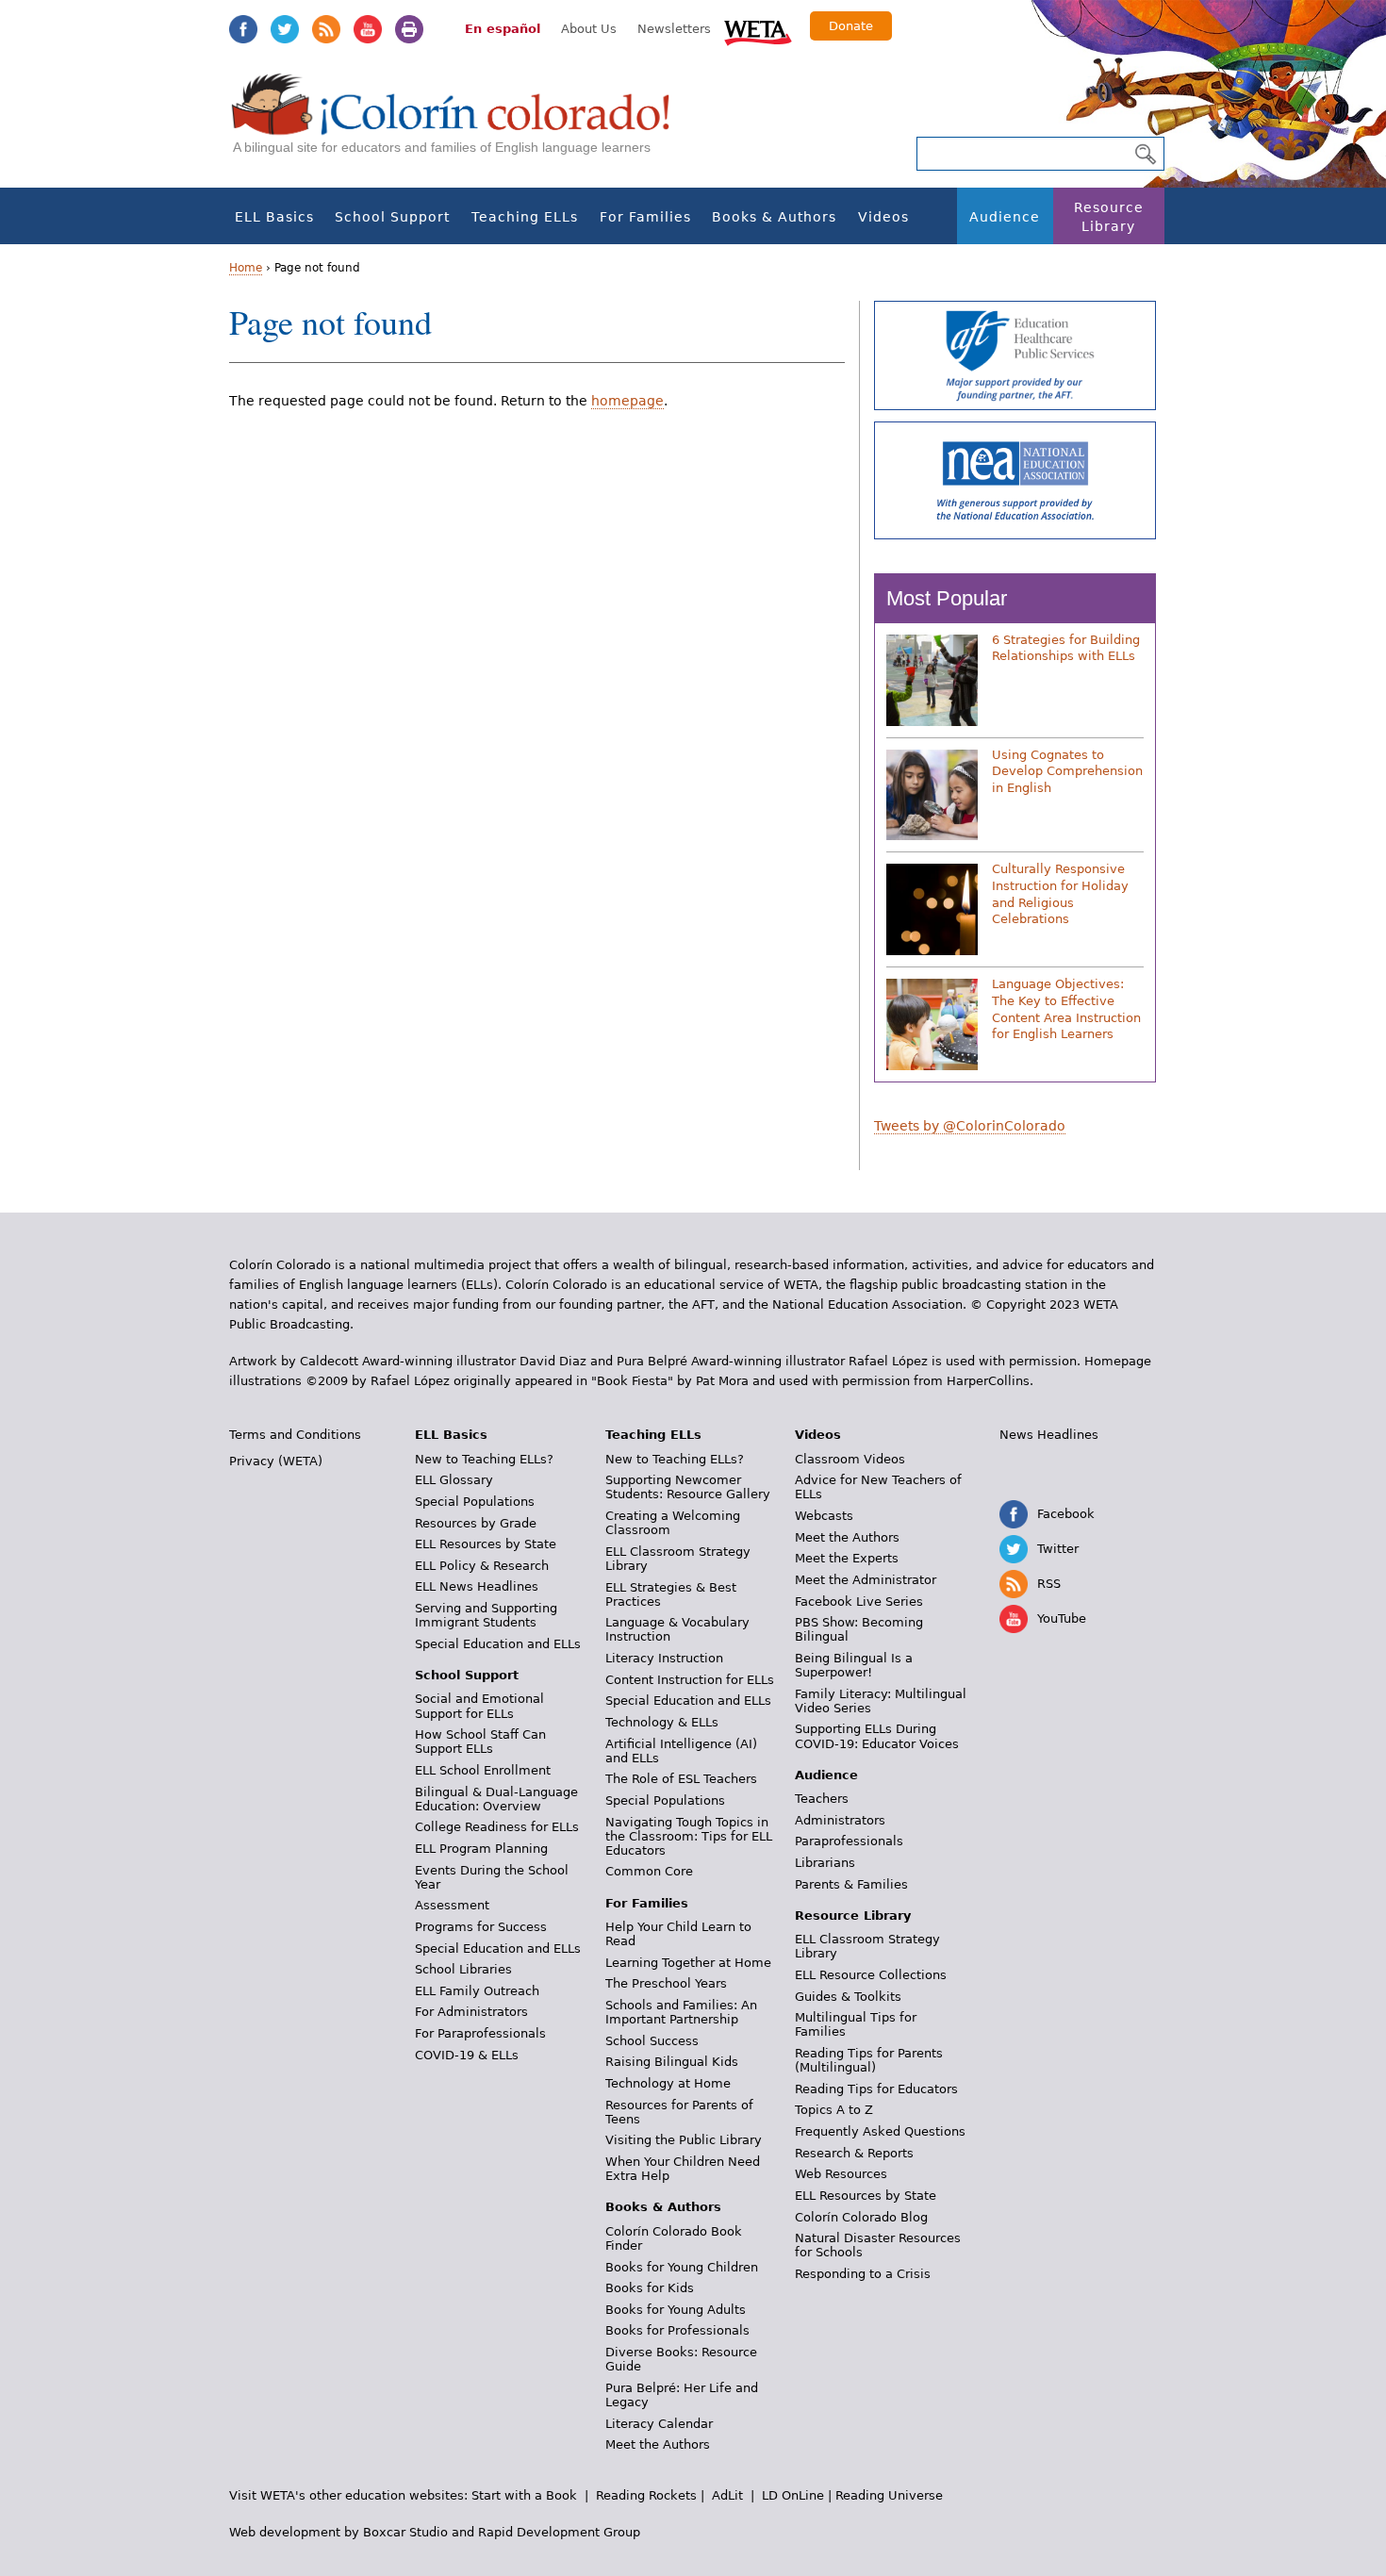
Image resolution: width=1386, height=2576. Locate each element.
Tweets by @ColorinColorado (970, 1126)
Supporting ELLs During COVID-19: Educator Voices (877, 1736)
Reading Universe (889, 2495)
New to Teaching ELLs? (484, 1459)
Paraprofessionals (849, 1841)
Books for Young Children (682, 2267)
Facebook (243, 29)
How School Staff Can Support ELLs (480, 1742)
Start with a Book (524, 2495)
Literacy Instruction (664, 1658)
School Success (652, 2041)
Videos (883, 217)
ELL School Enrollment (483, 1770)
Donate (851, 26)
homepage (627, 401)
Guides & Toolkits (848, 1997)
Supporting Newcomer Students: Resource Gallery (688, 1487)
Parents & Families (851, 1884)
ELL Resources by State (486, 1544)
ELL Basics (274, 217)
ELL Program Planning (481, 1849)
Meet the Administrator (866, 1580)
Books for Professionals (677, 2330)
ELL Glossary (454, 1480)
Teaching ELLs (525, 217)
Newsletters (674, 29)
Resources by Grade (476, 1523)
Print (409, 29)
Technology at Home (668, 2083)
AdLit (727, 2495)
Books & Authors (774, 217)
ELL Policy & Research (482, 1566)
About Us (589, 29)
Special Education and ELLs (498, 1644)
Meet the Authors (658, 2444)
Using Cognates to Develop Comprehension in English (1067, 771)
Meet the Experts (847, 1558)
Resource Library (1109, 217)
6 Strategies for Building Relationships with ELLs (1066, 648)
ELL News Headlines (477, 1586)
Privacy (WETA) (276, 1461)
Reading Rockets (646, 2495)
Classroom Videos (850, 1459)
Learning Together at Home (688, 1963)
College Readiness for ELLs (497, 1827)
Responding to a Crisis (863, 2274)
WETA (758, 30)
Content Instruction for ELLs (690, 1680)
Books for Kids (650, 2288)
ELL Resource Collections (871, 1975)
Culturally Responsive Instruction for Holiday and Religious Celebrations (1060, 894)
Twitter (285, 29)
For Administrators (471, 2012)
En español (503, 29)
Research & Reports (854, 2153)
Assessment (452, 1905)
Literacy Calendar (659, 2424)
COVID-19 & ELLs (467, 2055)
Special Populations (475, 1502)
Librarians (825, 1863)
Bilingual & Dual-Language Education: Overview (496, 1799)
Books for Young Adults (676, 2310)
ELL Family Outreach (477, 1991)
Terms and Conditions (295, 1435)
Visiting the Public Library (684, 2140)
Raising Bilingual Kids (672, 2062)
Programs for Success (481, 1927)
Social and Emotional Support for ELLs (479, 1706)
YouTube (368, 29)
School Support (392, 217)
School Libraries (463, 1969)
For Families (645, 217)
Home (246, 268)
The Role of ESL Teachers (681, 1779)
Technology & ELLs (662, 1722)
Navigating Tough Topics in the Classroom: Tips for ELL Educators (689, 1836)
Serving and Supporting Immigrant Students (486, 1615)
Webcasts (824, 1516)
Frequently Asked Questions (880, 2131)
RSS (326, 29)
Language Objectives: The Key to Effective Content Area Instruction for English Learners (1066, 1009)
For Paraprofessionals (480, 2033)
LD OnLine (793, 2495)
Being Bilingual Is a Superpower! (854, 1665)
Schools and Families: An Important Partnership (681, 2012)
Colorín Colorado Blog (861, 2217)
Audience (1005, 217)
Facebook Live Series (859, 1602)
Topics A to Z (834, 2110)
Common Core (649, 1871)
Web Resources (841, 2174)
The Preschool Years (666, 1983)
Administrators (840, 1820)
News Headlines (1049, 1435)
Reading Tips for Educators (876, 2089)
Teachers (822, 1799)
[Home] (461, 123)
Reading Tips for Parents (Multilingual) (869, 2060)
